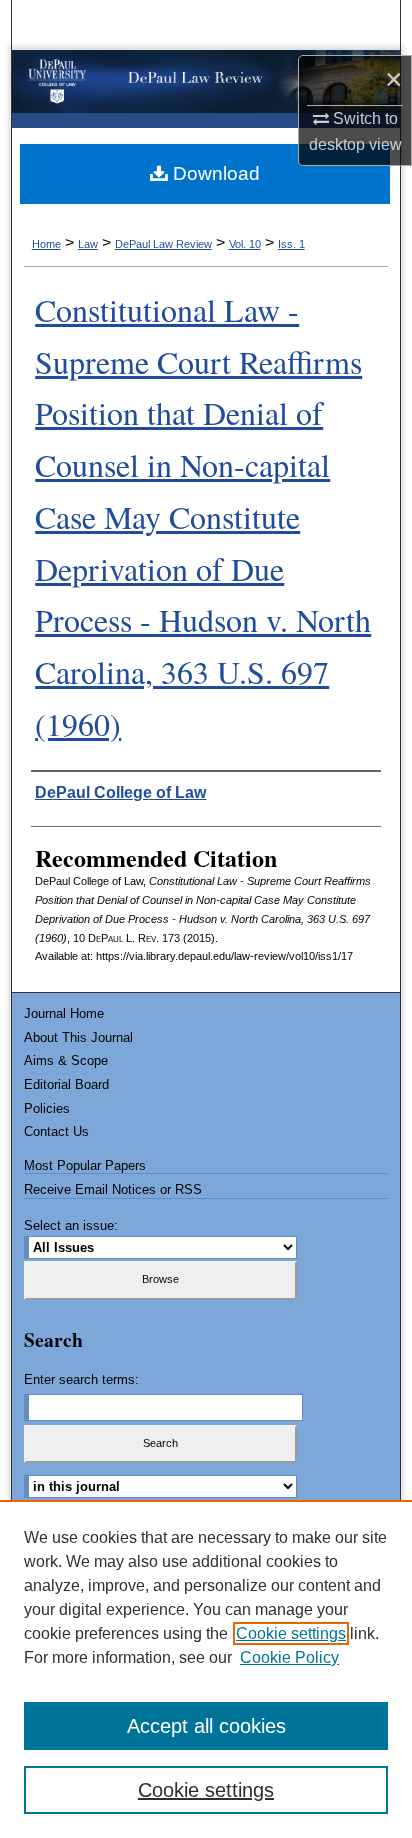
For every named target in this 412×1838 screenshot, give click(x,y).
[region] (206, 1669)
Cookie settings (291, 1633)
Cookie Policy (289, 1657)
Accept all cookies (206, 1726)
